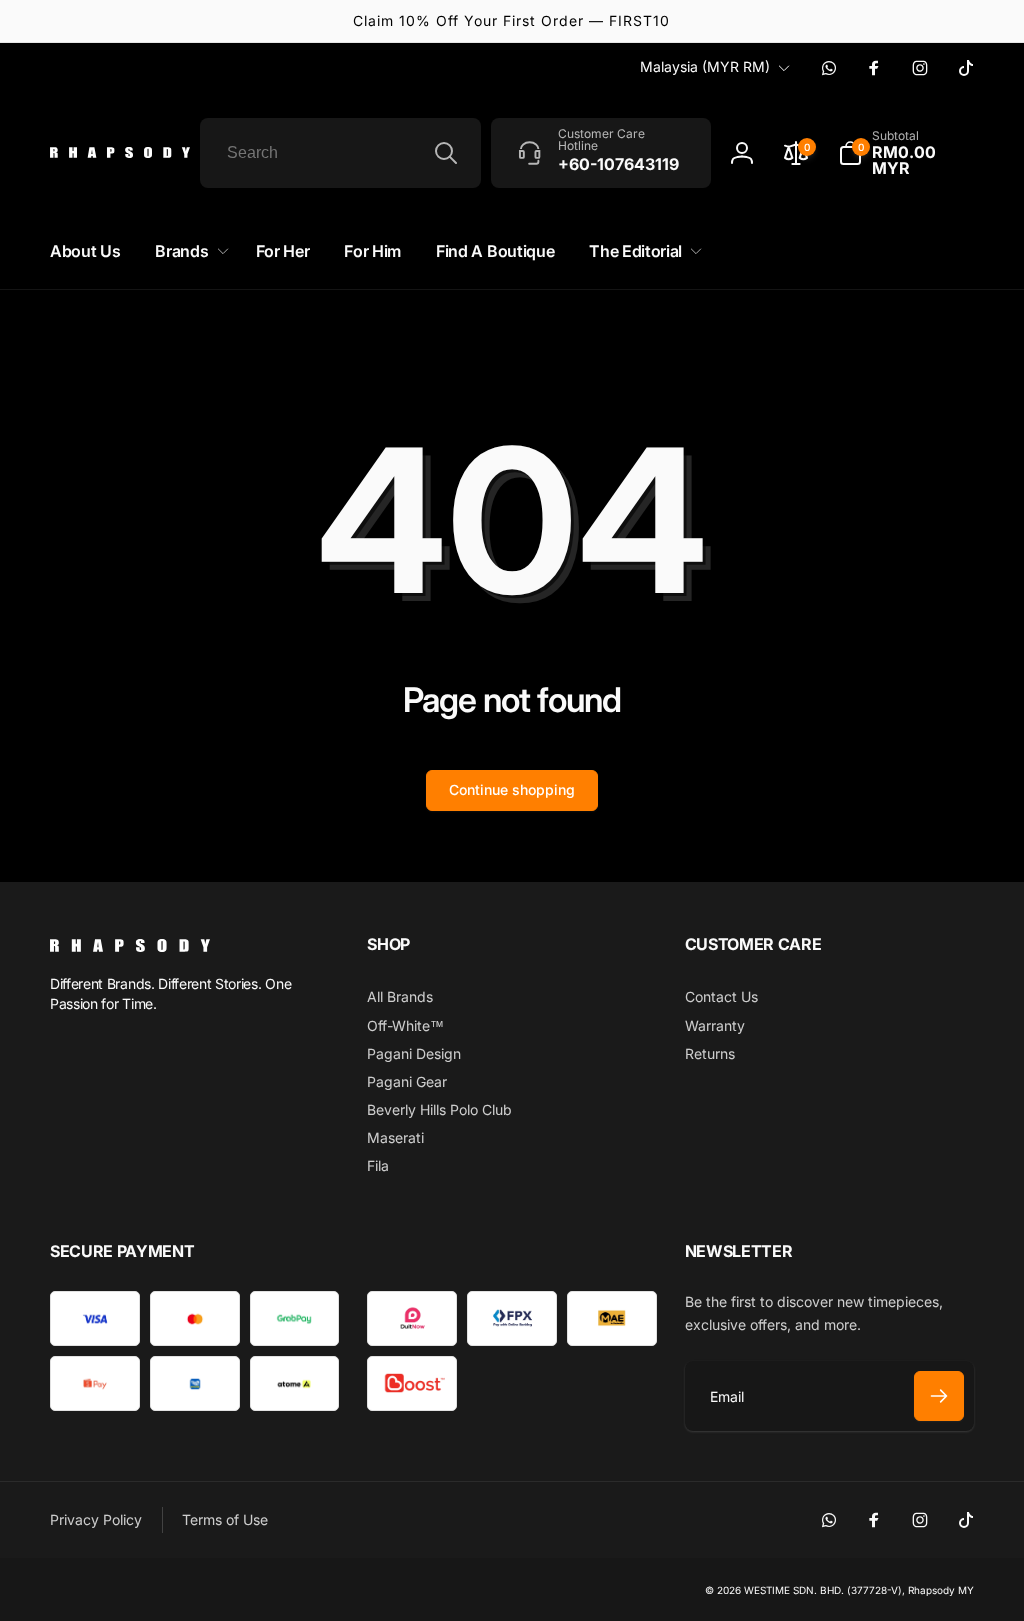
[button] (906, 153)
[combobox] (340, 153)
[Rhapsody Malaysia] (130, 946)
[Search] (446, 153)
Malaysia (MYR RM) (705, 66)
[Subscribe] (939, 1396)
